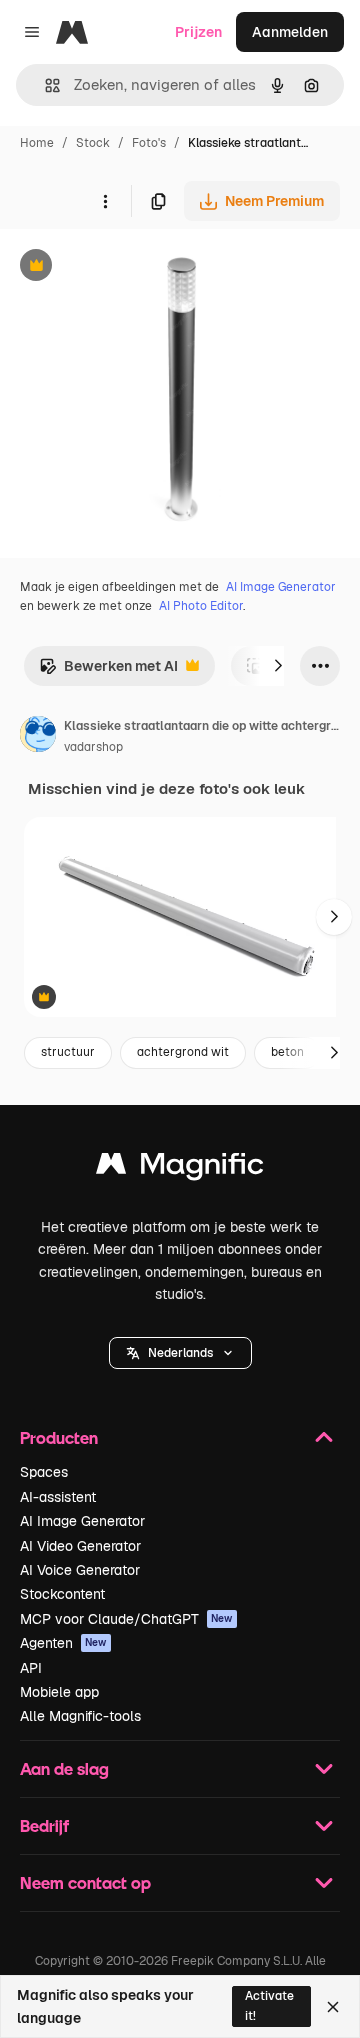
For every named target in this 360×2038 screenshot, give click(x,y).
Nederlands (180, 1353)
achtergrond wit (183, 1052)
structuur (68, 1052)
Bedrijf (44, 1825)
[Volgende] (278, 666)
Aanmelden (290, 32)
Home (37, 143)
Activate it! (269, 2005)
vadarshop (93, 747)
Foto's (149, 143)
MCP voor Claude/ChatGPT (126, 1619)
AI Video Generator (80, 1546)
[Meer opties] (105, 201)
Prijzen (198, 32)
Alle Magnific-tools (80, 1716)
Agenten (63, 1643)
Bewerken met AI (108, 671)
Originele (131, 267)
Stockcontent (62, 1594)
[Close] (333, 2007)
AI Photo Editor (201, 606)
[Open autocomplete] (44, 85)
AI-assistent (58, 1497)
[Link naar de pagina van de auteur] (38, 737)
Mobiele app (59, 1692)
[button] (180, 1353)
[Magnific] (180, 1168)
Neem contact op (85, 1882)
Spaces (44, 1472)
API (31, 1668)
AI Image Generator (281, 587)
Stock (93, 143)
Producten (59, 1437)
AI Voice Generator (80, 1570)
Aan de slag (64, 1768)
